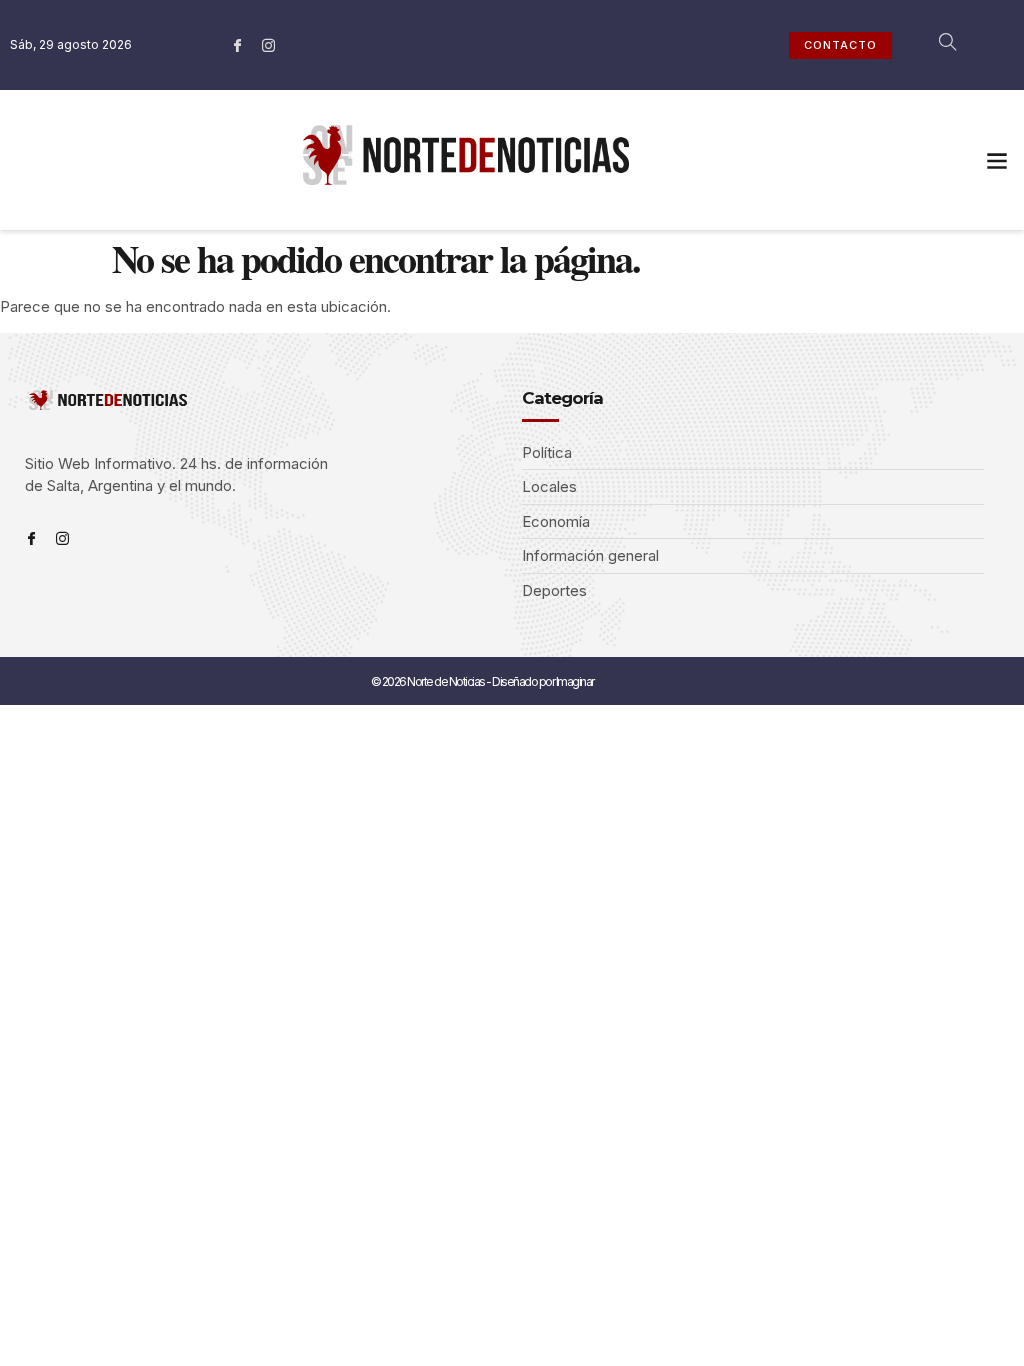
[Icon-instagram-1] (269, 45)
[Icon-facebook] (238, 45)
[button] (997, 160)
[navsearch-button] (937, 45)
